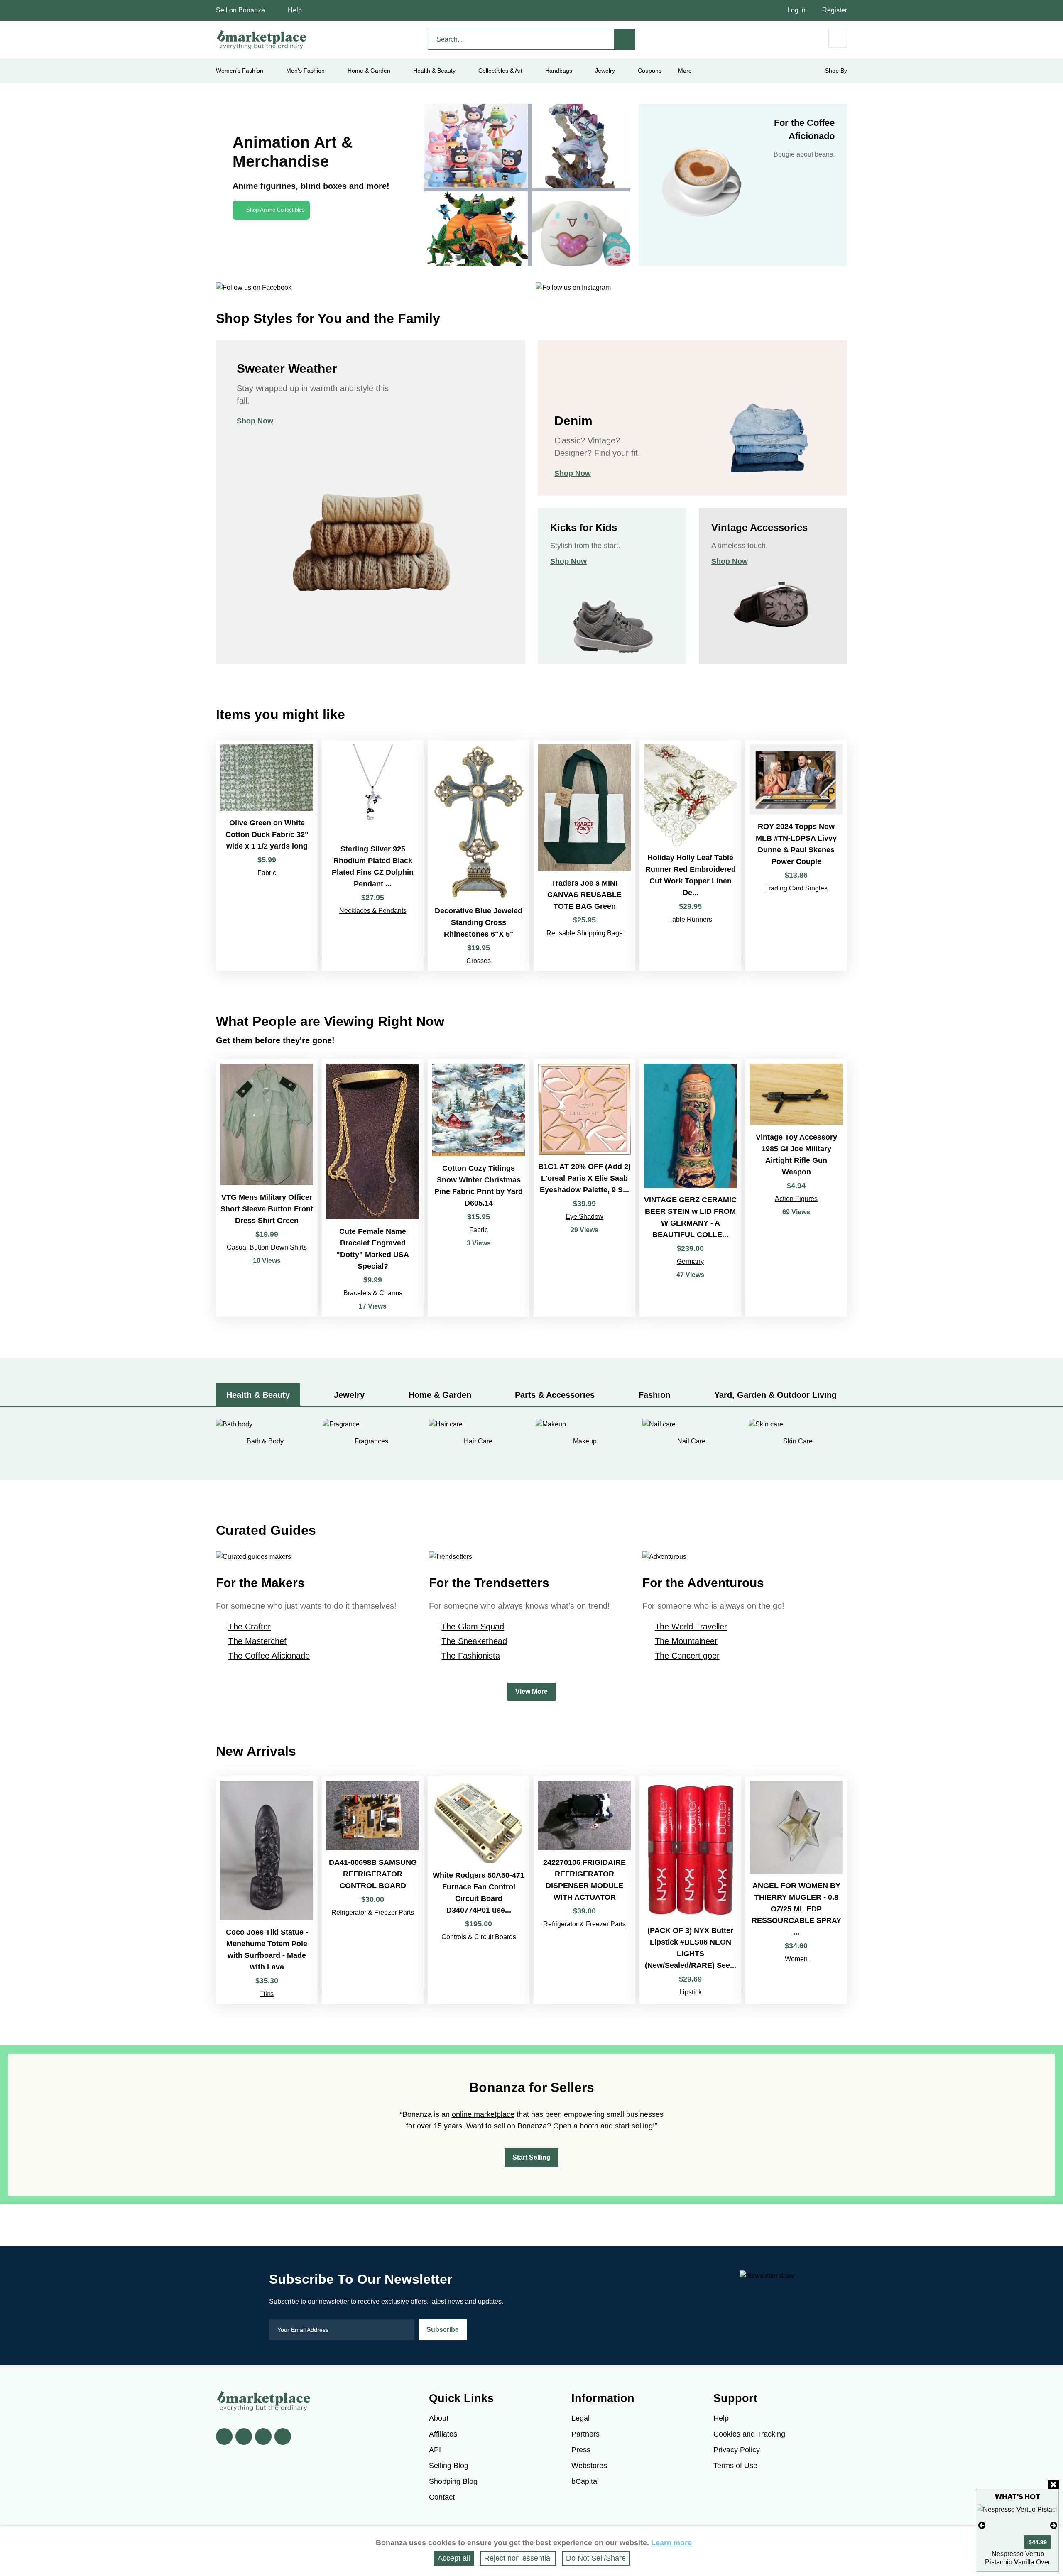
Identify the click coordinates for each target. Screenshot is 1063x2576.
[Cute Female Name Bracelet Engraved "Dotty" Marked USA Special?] (373, 1188)
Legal (580, 2418)
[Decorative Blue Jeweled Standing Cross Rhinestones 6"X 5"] (479, 855)
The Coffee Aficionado (269, 1656)
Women (796, 1959)
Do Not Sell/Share (596, 2558)
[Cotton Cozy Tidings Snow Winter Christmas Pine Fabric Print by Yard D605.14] (479, 1188)
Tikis (267, 1994)
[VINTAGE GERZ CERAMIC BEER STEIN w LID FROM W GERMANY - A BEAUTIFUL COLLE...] (690, 1188)
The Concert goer (687, 1656)
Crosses (479, 961)
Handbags (559, 71)
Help (295, 10)
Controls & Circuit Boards (479, 1937)
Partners (585, 2434)
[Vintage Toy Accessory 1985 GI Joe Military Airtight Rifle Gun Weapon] (796, 1188)
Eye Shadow (584, 1217)
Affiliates (443, 2434)
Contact (442, 2497)
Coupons (650, 71)
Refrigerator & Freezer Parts (373, 1912)
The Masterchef (257, 1641)
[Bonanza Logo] (262, 39)
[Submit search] (625, 39)
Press (581, 2450)
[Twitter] (244, 2437)
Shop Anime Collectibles (276, 210)
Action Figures (796, 1199)
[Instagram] (283, 2437)
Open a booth (576, 2126)
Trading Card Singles (796, 888)
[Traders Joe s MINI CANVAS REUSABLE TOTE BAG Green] (584, 855)
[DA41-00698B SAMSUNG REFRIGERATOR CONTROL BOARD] (373, 1890)
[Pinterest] (263, 2437)
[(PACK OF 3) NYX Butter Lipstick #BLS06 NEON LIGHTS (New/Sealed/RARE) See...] (690, 1890)
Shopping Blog (453, 2481)
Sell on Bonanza (240, 10)
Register (835, 10)
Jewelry (605, 71)
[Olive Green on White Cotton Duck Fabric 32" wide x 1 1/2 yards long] (267, 855)
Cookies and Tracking (749, 2434)
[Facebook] (224, 2437)
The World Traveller (691, 1627)
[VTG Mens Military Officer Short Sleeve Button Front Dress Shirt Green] (267, 1188)
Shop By (836, 71)
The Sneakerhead (474, 1641)
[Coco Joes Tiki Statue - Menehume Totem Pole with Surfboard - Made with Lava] (267, 1890)
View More (531, 1692)
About (439, 2418)
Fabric (267, 873)
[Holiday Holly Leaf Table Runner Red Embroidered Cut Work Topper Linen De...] (690, 855)
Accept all (454, 2558)
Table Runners (691, 919)
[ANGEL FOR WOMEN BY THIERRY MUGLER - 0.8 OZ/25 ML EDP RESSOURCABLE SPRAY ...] (796, 1890)
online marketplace (483, 2114)
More (685, 71)
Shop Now (255, 421)
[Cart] (838, 38)
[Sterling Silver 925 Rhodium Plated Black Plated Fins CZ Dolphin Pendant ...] (373, 855)
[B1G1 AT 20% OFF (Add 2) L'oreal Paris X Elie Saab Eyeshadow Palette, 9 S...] (584, 1188)
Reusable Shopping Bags (584, 933)
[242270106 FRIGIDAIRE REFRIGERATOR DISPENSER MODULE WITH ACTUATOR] (584, 1890)
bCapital (585, 2481)
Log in (796, 10)
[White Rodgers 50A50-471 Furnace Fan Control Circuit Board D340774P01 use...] (479, 1890)
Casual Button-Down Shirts (267, 1247)
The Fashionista (471, 1656)
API (435, 2450)
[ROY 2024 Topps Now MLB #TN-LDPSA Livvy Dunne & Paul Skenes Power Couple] (796, 855)
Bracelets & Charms (373, 1293)
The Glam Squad (473, 1627)
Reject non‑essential (518, 2558)
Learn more (671, 2543)
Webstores (589, 2466)
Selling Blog (449, 2466)
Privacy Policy (737, 2450)
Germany (690, 1261)
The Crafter (250, 1627)
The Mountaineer (686, 1641)
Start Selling (531, 2157)
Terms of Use (735, 2466)
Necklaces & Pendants (373, 911)
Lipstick (691, 1992)
